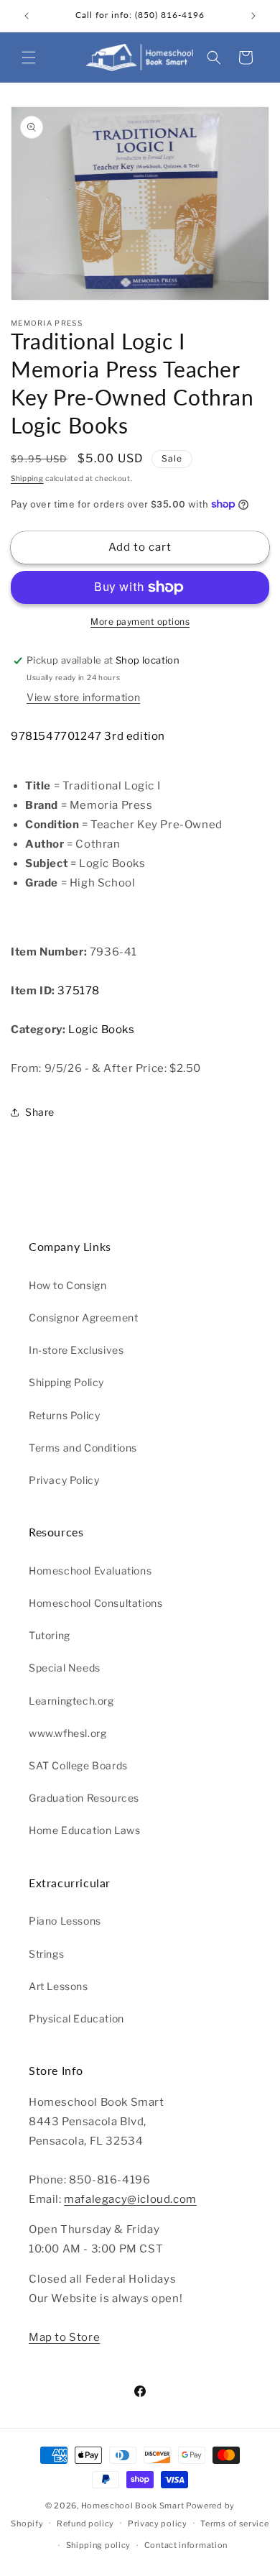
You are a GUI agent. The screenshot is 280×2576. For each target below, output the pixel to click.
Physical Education (76, 2018)
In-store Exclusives (76, 1350)
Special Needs (65, 1668)
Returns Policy (64, 1415)
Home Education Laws (84, 1830)
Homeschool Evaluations (90, 1571)
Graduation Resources (84, 1798)
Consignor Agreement (83, 1317)
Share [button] (40, 1112)
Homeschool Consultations (95, 1603)
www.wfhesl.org (67, 1733)
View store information (83, 697)
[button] (29, 58)
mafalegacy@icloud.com (130, 2199)
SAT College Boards (78, 1765)
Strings (46, 1954)
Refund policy (85, 2524)
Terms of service (234, 2524)
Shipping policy (99, 2545)
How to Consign (67, 1285)
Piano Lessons (65, 1921)
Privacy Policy (64, 1480)
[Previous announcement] (27, 16)
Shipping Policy (66, 1382)
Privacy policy (158, 2524)
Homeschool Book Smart (133, 2506)
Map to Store (64, 2337)
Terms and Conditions (83, 1448)
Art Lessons (59, 1986)
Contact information (186, 2545)
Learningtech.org (71, 1701)
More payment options (140, 622)
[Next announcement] (253, 16)
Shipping (27, 478)
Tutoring (50, 1635)
